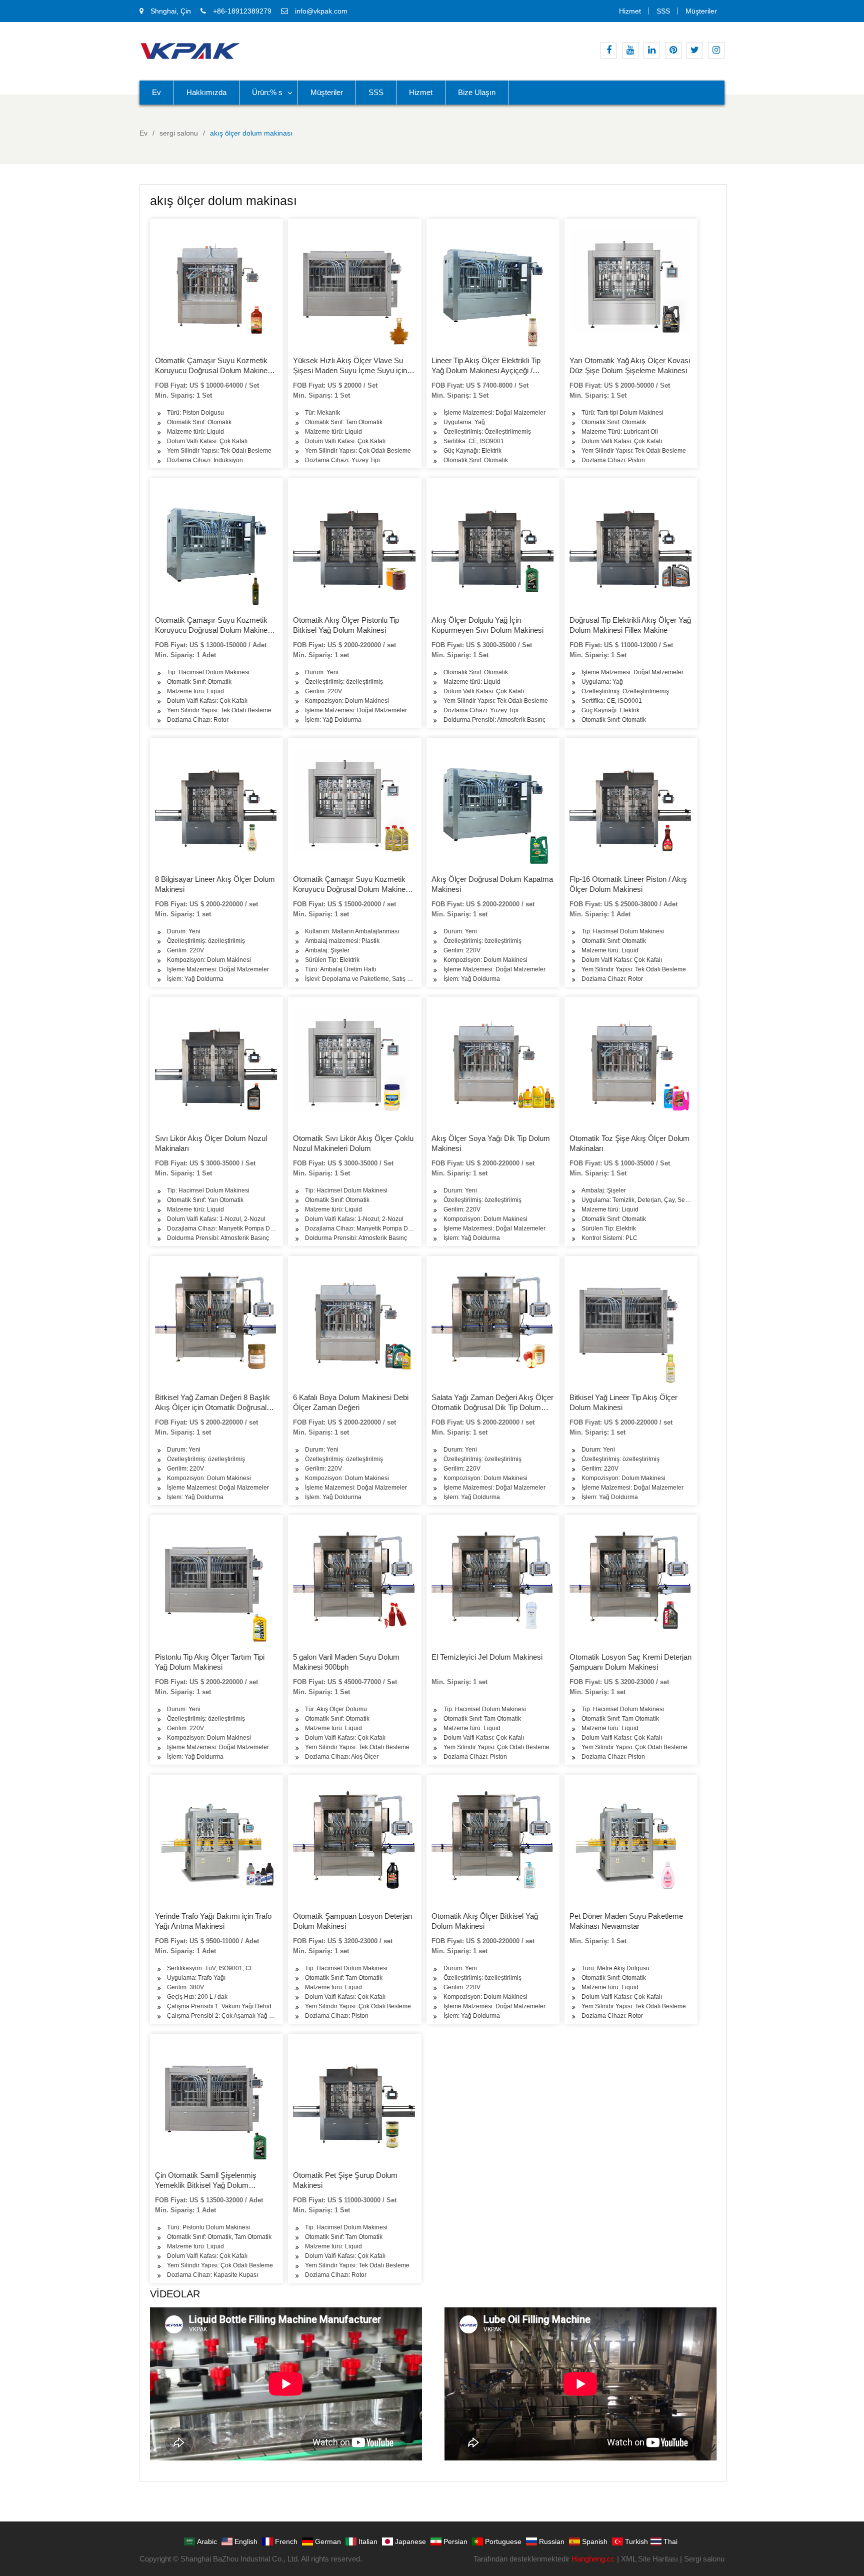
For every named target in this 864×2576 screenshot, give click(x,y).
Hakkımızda (206, 92)
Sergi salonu (704, 2559)
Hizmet (630, 11)
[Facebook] (609, 50)
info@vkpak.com (321, 11)
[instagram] (716, 50)
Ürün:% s (267, 92)
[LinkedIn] (652, 50)
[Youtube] (630, 50)
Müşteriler (701, 11)
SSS (663, 11)
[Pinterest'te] (673, 50)
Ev (156, 92)
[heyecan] (695, 50)
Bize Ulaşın (477, 92)
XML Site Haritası (649, 2559)
